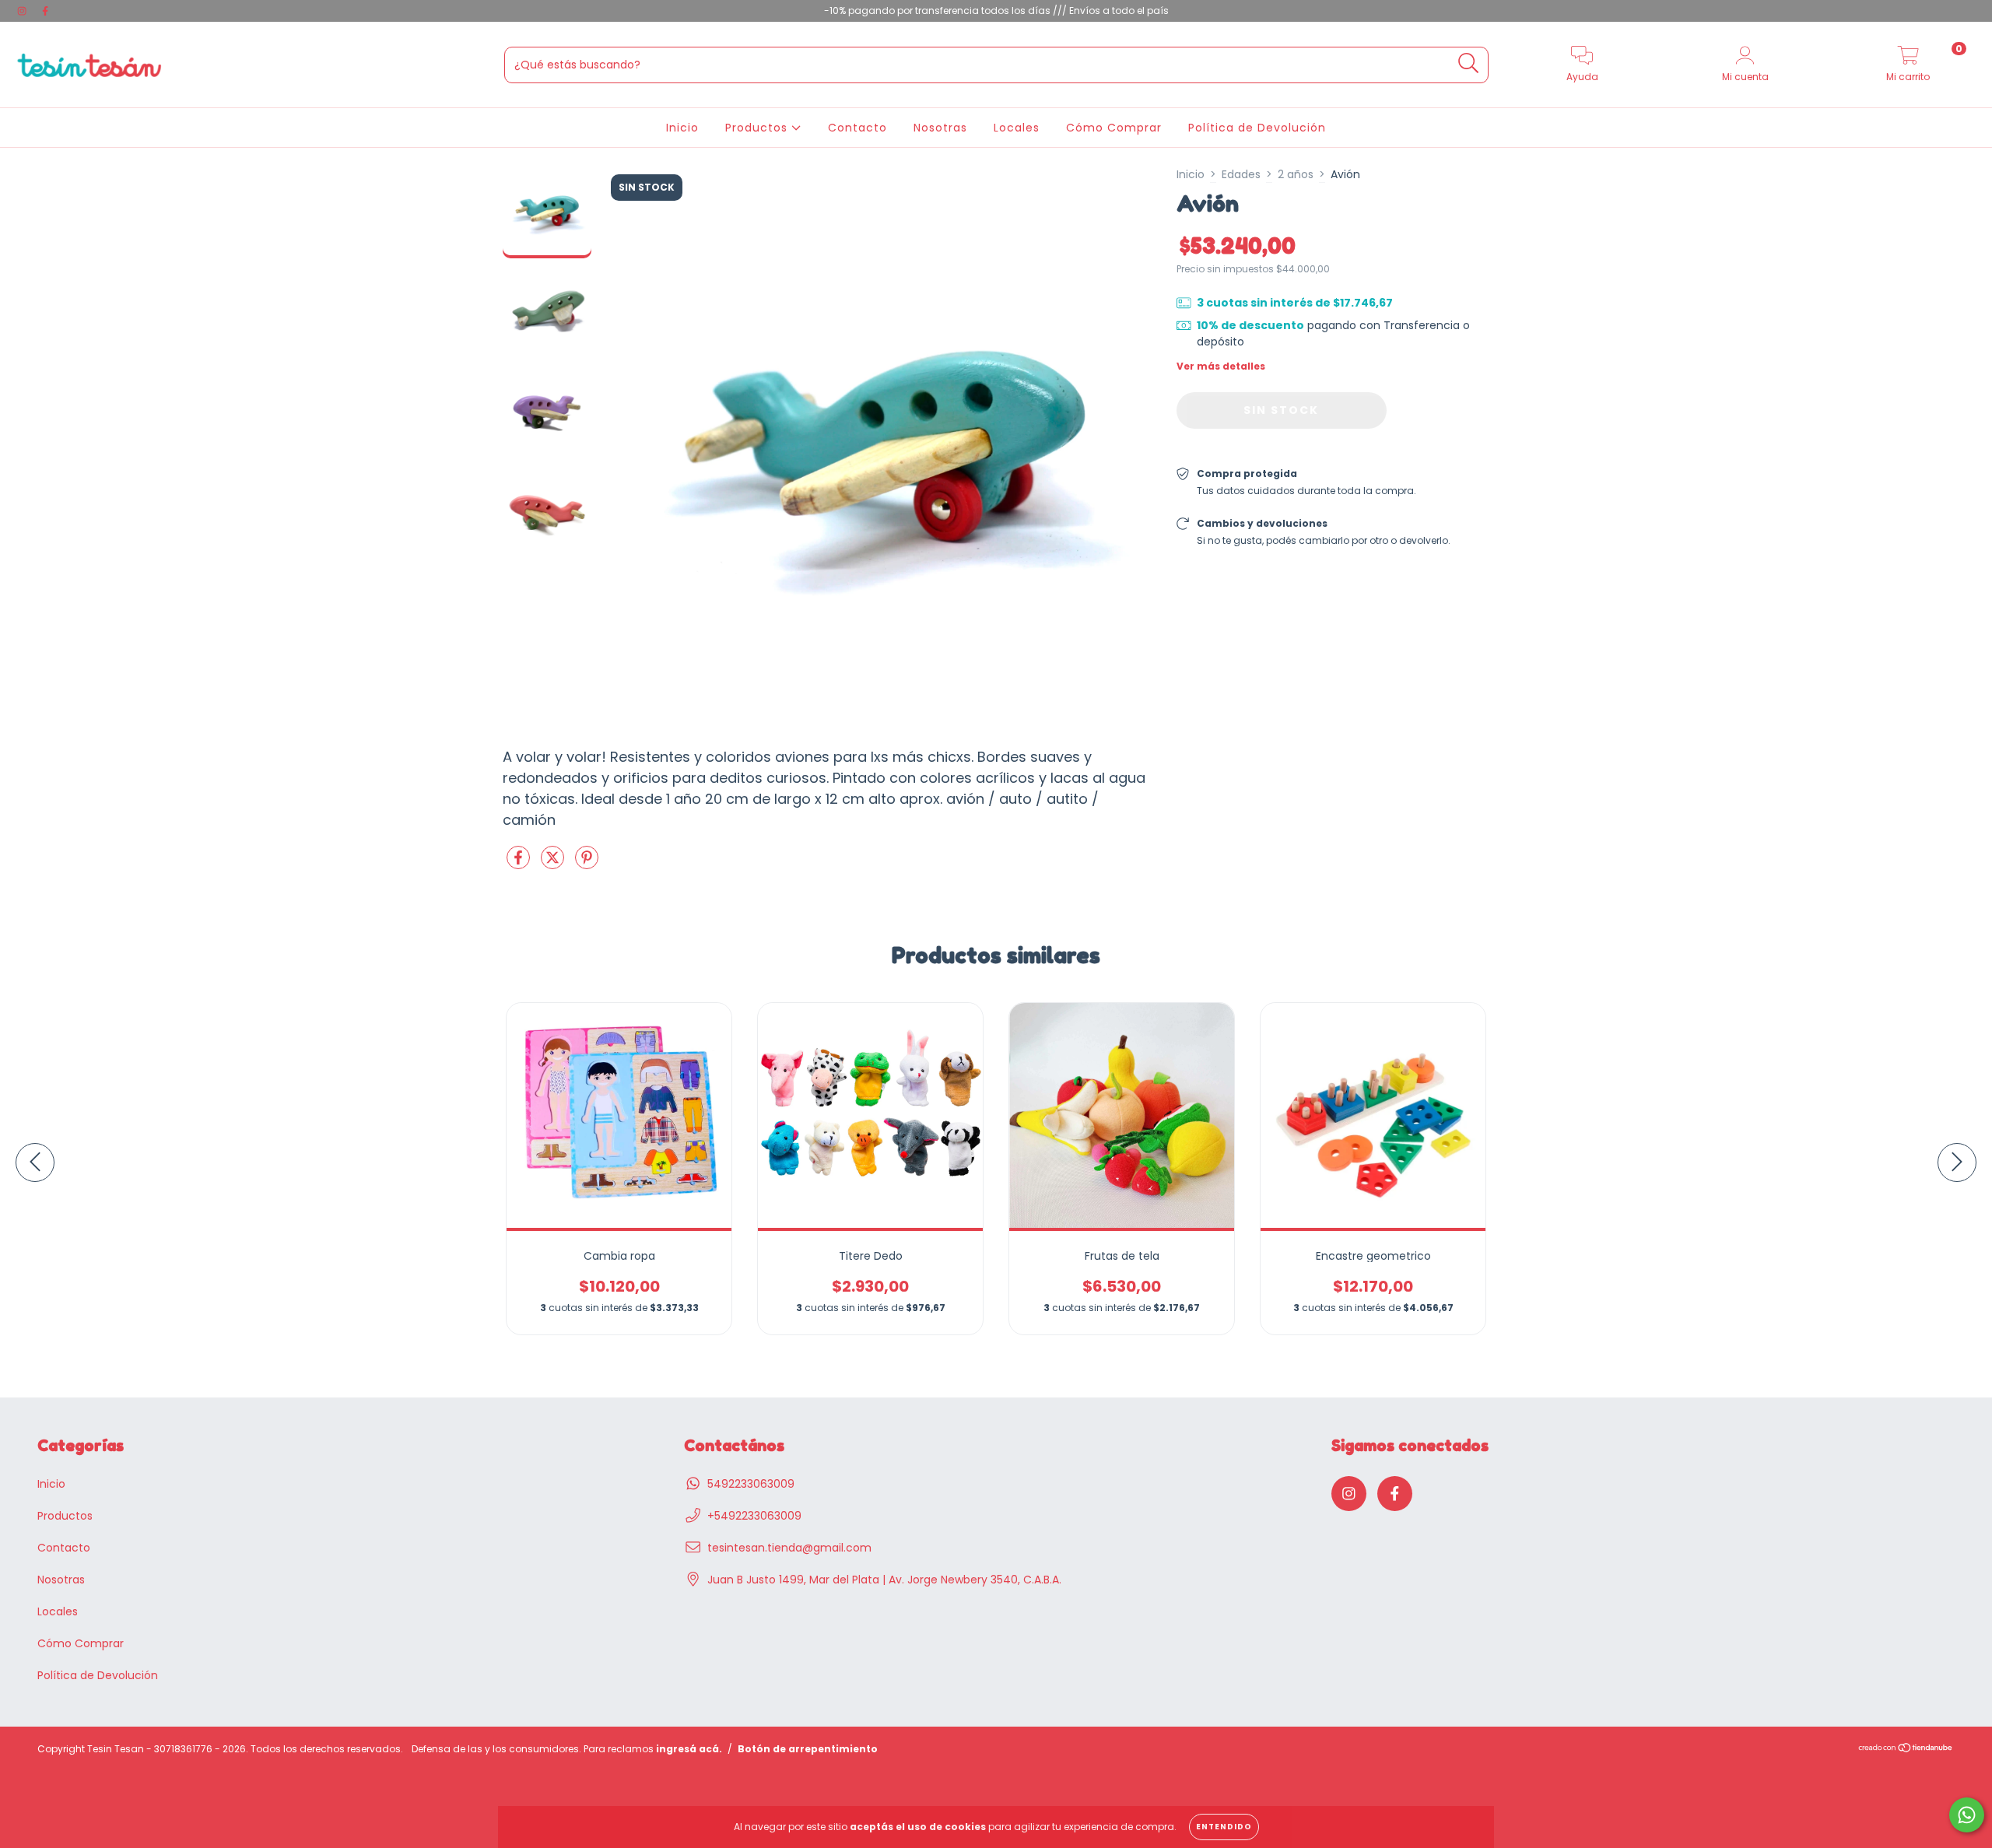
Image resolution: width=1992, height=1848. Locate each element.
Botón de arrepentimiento (808, 1749)
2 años (1296, 174)
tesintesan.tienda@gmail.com (789, 1548)
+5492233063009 (754, 1516)
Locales (1017, 128)
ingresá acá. (689, 1749)
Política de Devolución (1257, 128)
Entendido (1224, 1827)
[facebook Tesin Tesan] (45, 11)
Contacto (857, 128)
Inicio (682, 128)
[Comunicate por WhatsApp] (1967, 1815)
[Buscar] (1469, 63)
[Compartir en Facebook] (520, 864)
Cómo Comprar (1114, 128)
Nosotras (940, 128)
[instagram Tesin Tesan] (23, 11)
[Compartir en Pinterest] (587, 864)
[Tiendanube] (1906, 1750)
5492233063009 (751, 1484)
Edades (1241, 174)
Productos (758, 128)
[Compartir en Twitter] (554, 864)
